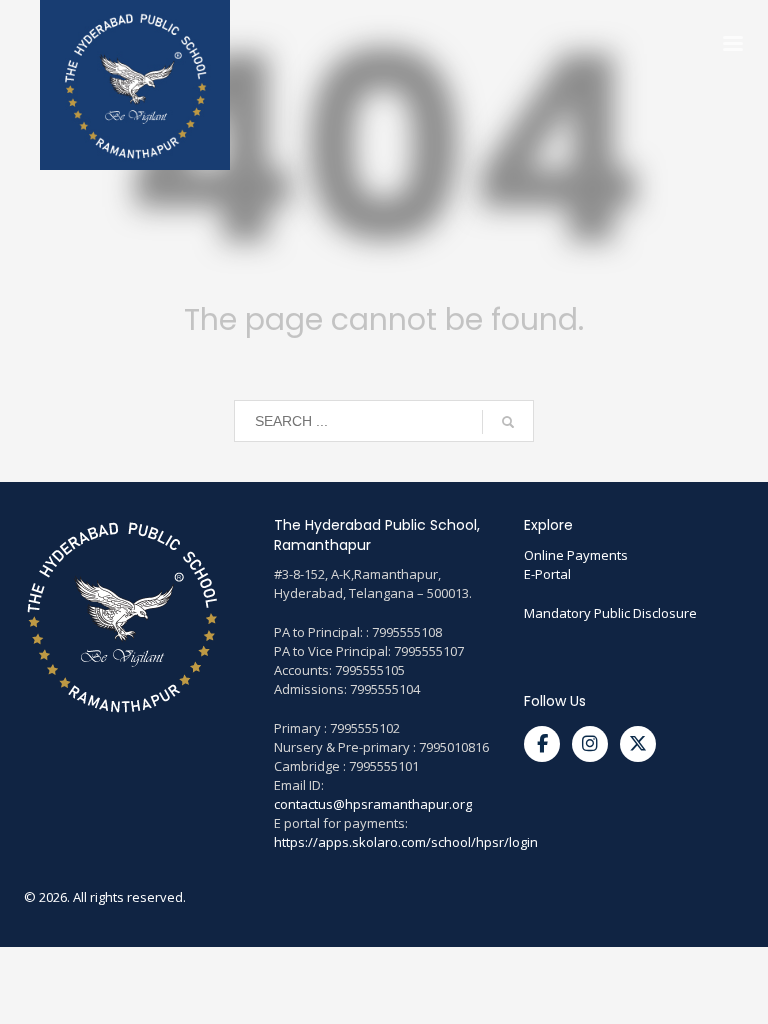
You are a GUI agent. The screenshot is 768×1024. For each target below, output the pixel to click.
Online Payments (576, 555)
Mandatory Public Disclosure (610, 613)
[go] (508, 422)
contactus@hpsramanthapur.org (373, 804)
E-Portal (547, 574)
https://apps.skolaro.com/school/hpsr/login (406, 842)
